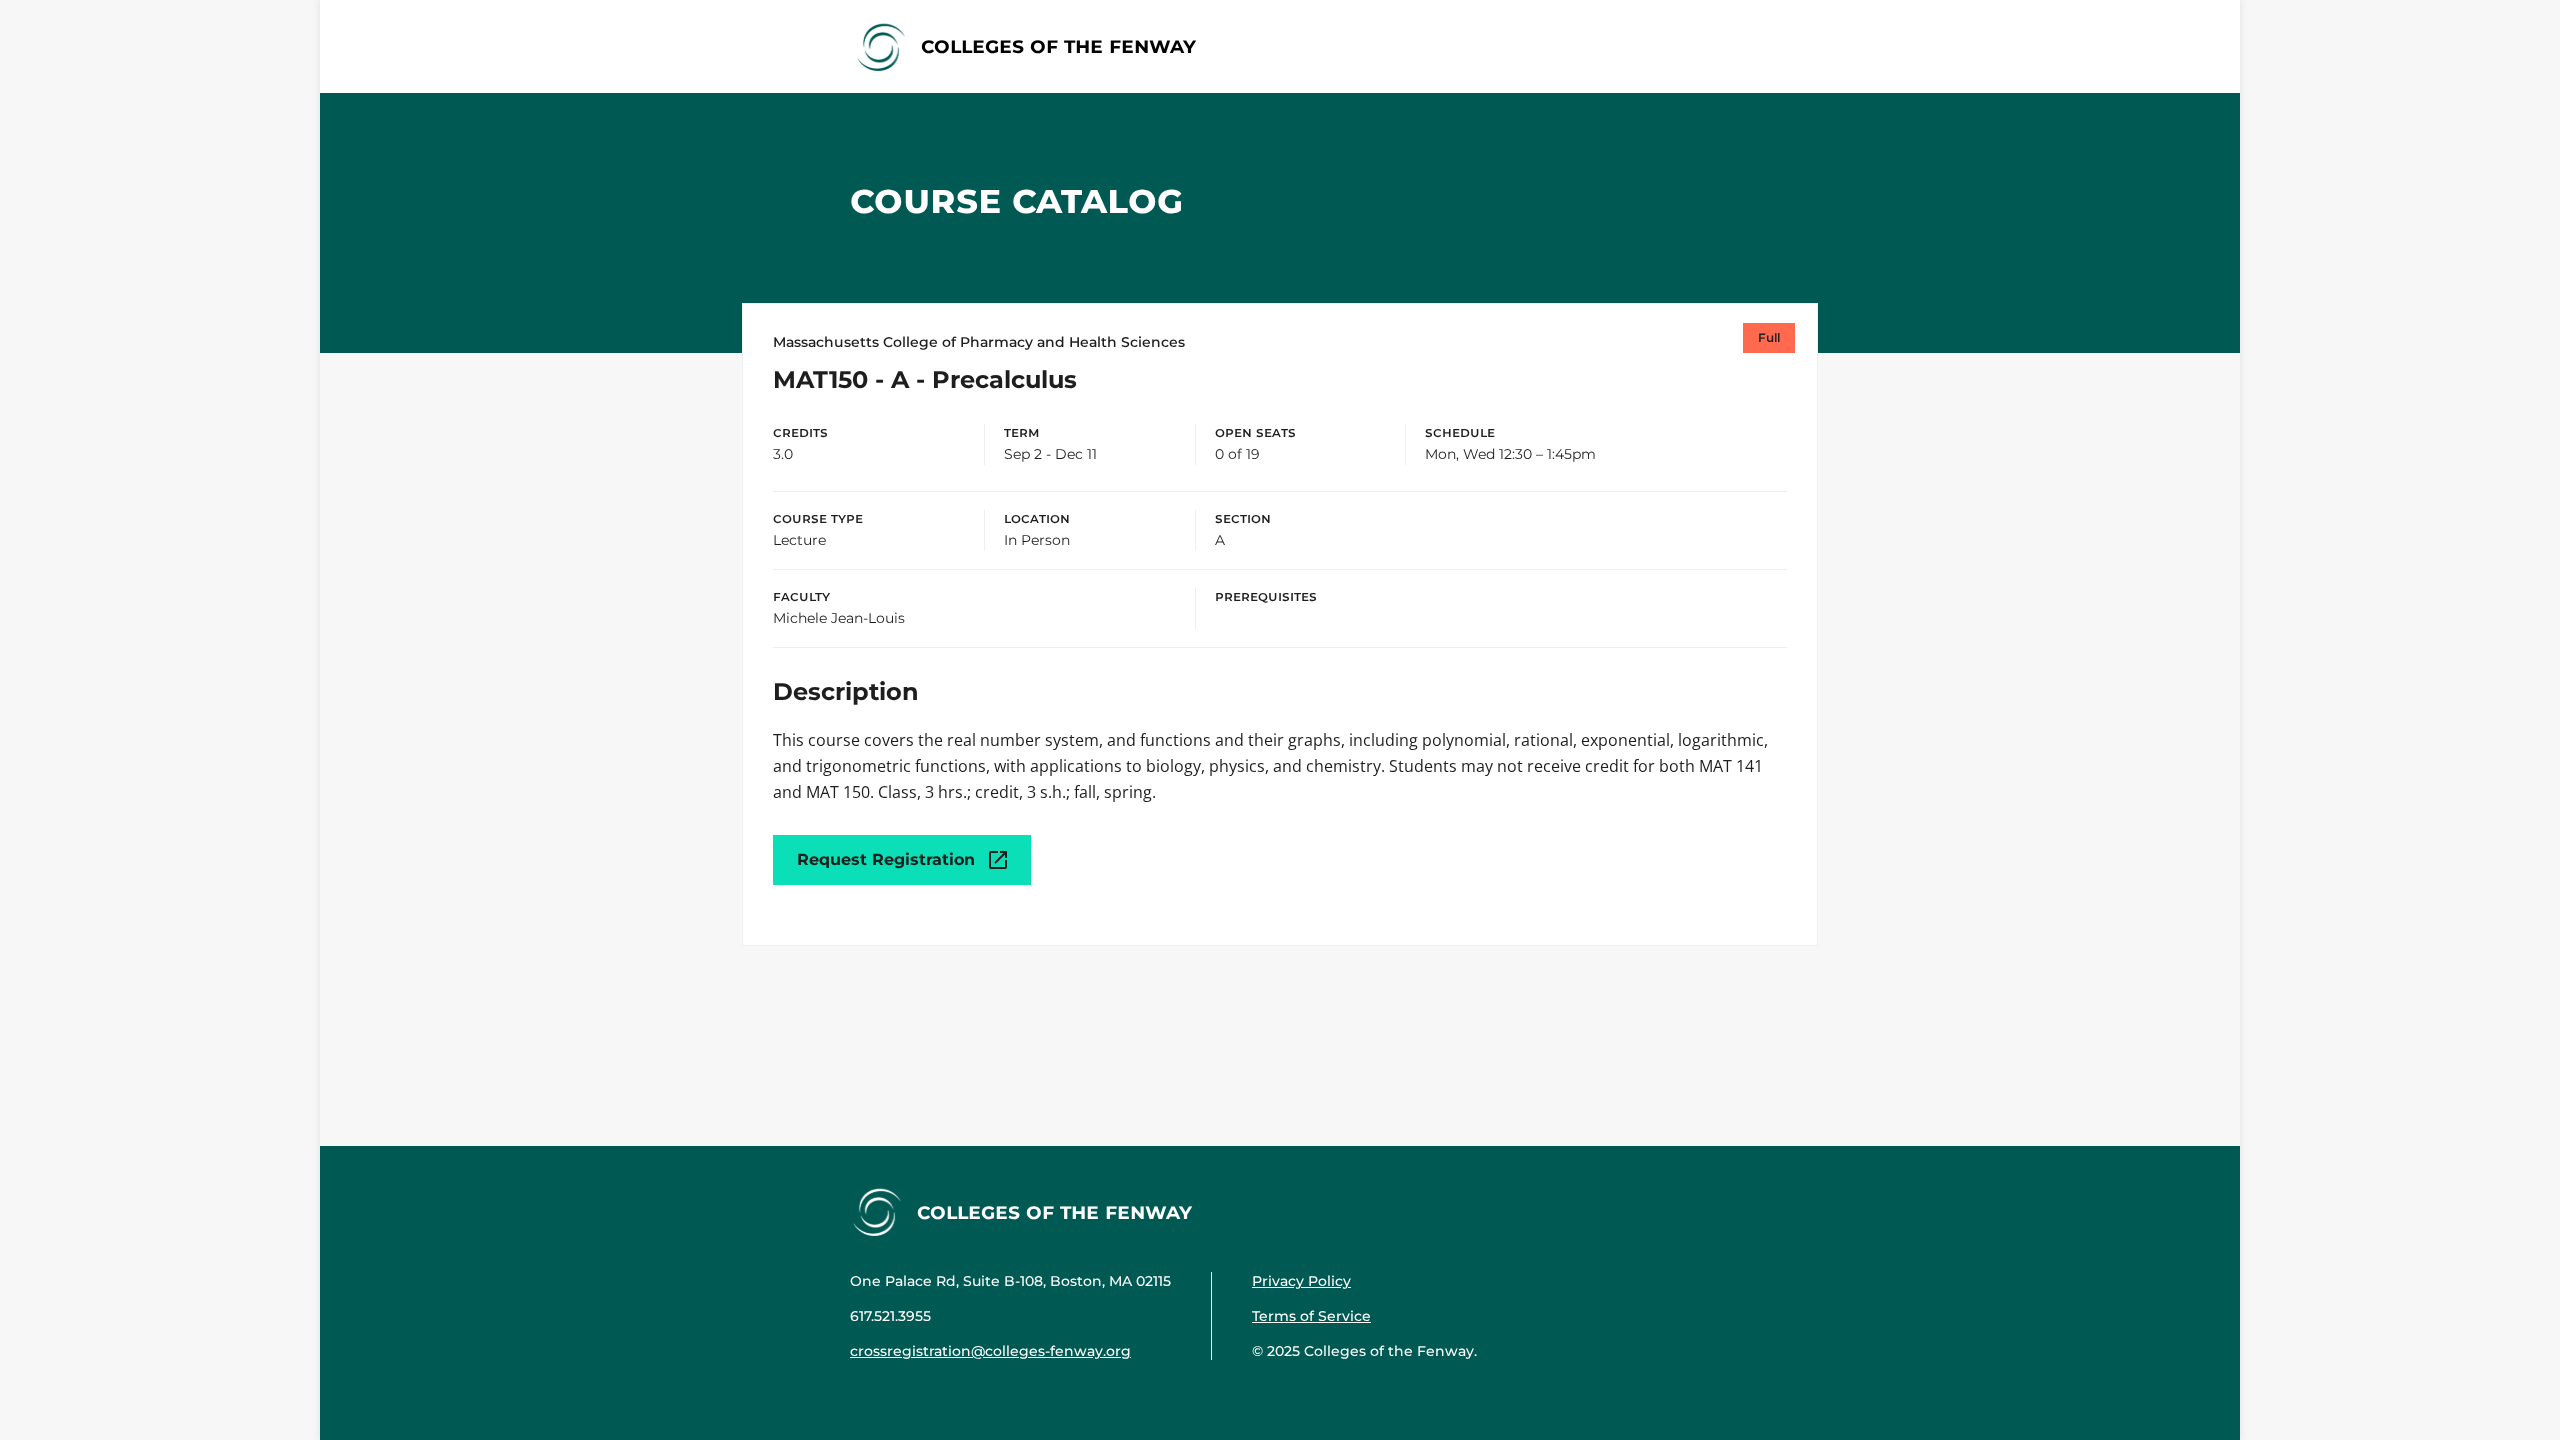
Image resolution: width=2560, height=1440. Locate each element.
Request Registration (886, 859)
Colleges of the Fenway (1058, 45)
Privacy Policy (1301, 1281)
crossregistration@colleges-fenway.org (990, 1351)
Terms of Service (1311, 1316)
